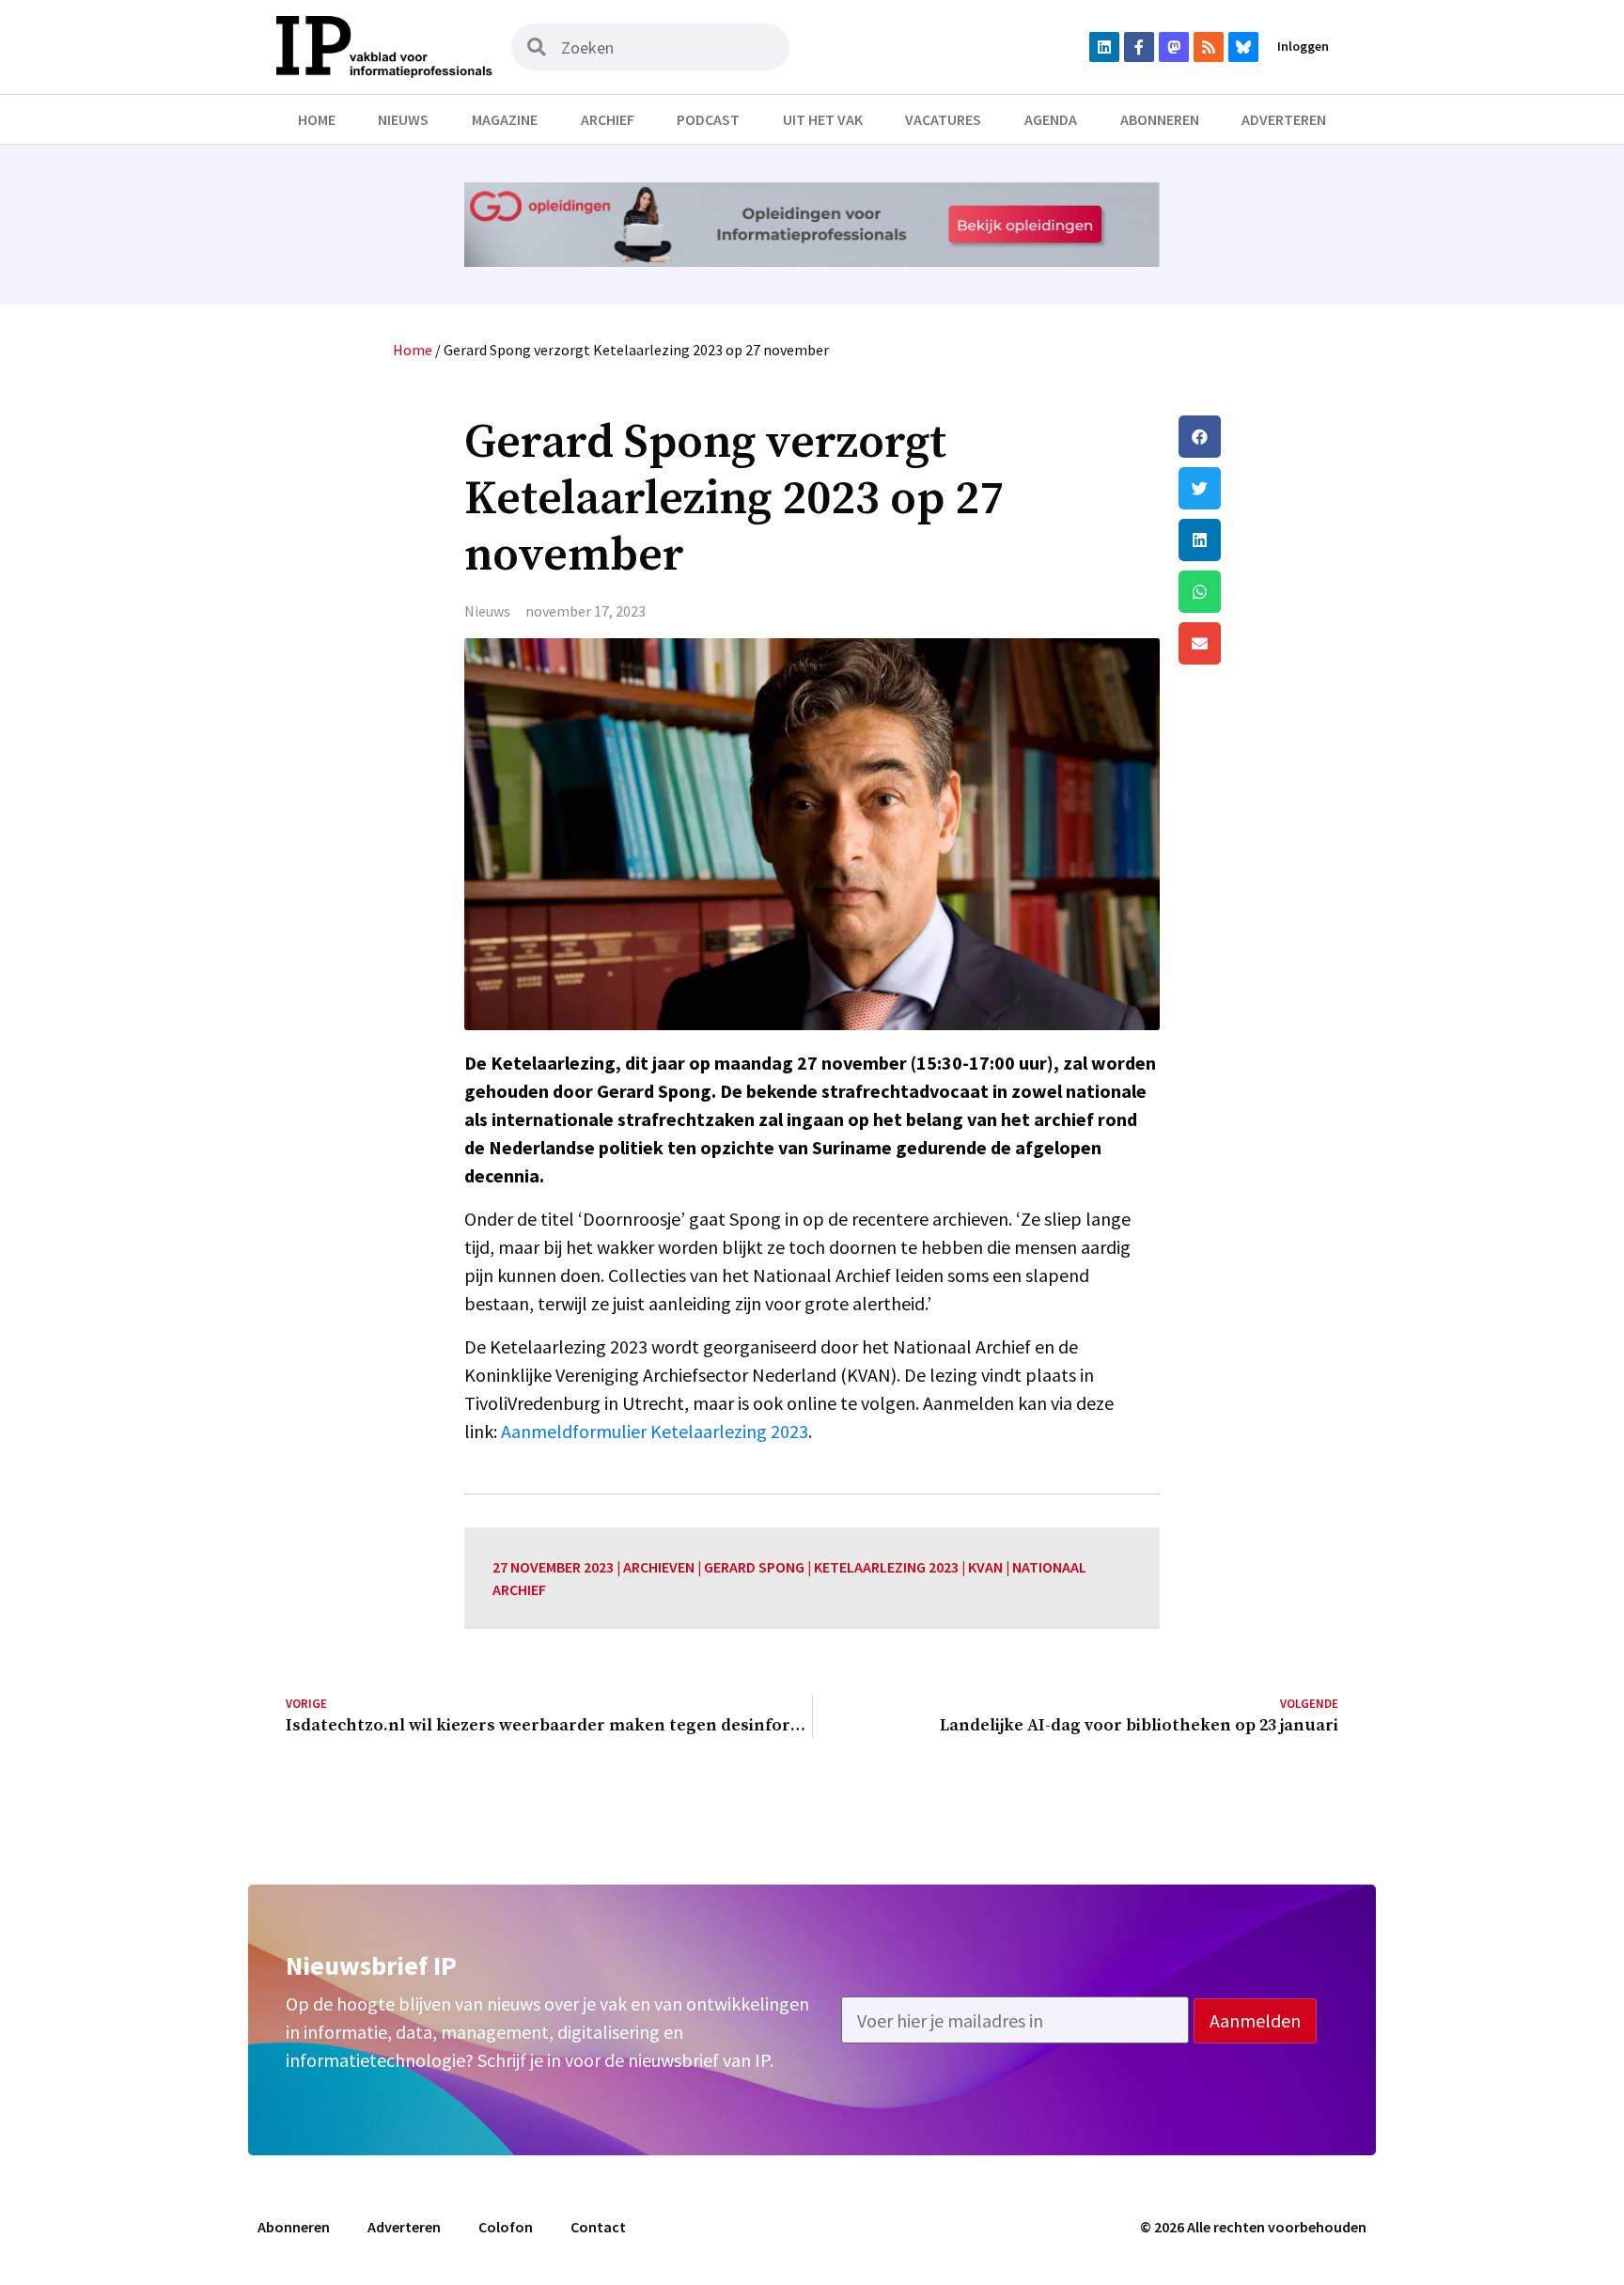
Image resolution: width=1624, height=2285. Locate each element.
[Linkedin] (1104, 47)
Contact (598, 2227)
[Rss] (1209, 47)
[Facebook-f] (1139, 47)
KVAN (985, 1567)
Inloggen (1303, 46)
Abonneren (1160, 119)
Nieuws (403, 119)
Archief (608, 119)
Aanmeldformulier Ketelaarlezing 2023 (655, 1431)
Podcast (708, 119)
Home (317, 119)
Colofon (506, 2227)
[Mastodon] (1174, 47)
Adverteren (1284, 119)
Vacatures (943, 119)
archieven (659, 1567)
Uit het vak (823, 119)
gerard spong (754, 1567)
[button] (1258, 437)
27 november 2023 (553, 1567)
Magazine (505, 119)
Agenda (1051, 119)
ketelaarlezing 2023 (886, 1567)
